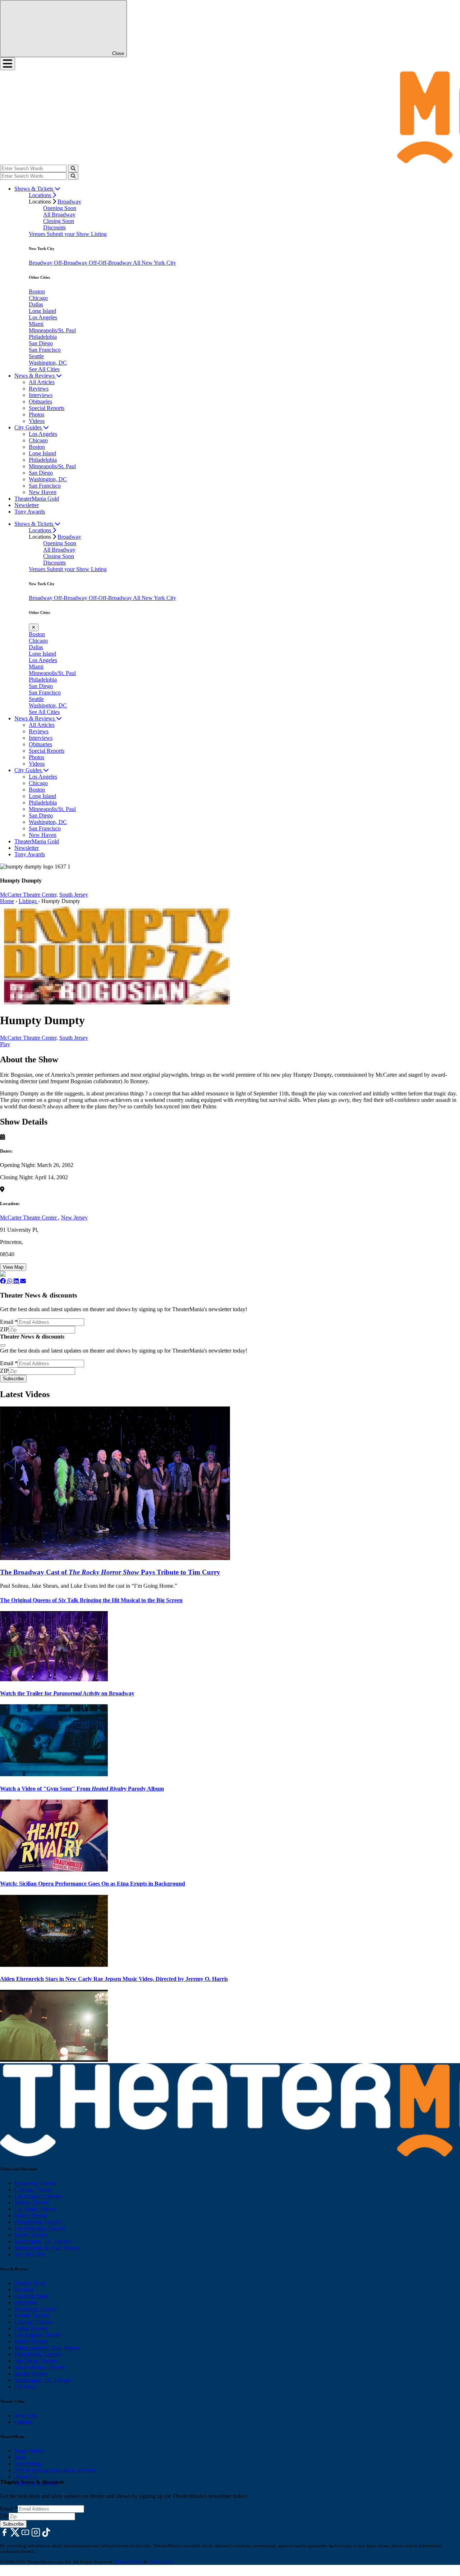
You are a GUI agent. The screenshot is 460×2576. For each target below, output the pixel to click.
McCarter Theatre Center (29, 1218)
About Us (26, 2477)
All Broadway (59, 215)
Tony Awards (30, 512)
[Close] (3, 1345)
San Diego (41, 343)
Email (9, 1322)
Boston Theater (32, 2203)
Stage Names (29, 2451)
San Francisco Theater (40, 2228)
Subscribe (13, 1379)
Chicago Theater (33, 2190)
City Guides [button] (29, 427)
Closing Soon (59, 221)
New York (26, 2415)
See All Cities (44, 369)
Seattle (36, 356)
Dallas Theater (31, 2328)
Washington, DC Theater (43, 2241)
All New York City (155, 263)
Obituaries (40, 402)
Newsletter (27, 505)
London (23, 2422)
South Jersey (74, 895)
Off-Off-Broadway (111, 263)
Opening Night (31, 2296)
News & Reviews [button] (35, 376)
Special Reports (47, 408)
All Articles (42, 382)
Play (5, 1044)
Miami (36, 324)
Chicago (38, 298)
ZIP (4, 1329)
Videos (37, 421)
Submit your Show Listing (77, 234)
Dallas (36, 304)
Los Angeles (43, 317)
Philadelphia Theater (38, 2222)
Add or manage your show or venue (55, 2470)
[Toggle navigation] (8, 64)
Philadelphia (43, 337)
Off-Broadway (71, 263)
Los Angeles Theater (38, 2196)
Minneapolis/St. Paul (52, 330)
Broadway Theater (36, 2183)
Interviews (41, 395)
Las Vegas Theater (35, 2209)
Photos (36, 414)
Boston (37, 291)
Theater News (30, 2283)
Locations (41, 195)
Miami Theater (31, 2215)
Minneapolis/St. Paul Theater (47, 2248)
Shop (20, 2457)
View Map (13, 1267)
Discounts (54, 227)
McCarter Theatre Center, (29, 895)
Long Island (42, 311)
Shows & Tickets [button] (34, 189)
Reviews (39, 389)
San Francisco (45, 350)
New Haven (43, 492)
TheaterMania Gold (37, 499)
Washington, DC (48, 363)
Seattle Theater (31, 2235)
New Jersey (74, 1218)
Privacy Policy (128, 2562)
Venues (38, 234)
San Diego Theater (36, 2361)
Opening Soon (60, 208)
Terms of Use (161, 2562)
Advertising (28, 2464)
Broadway (69, 202)
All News (25, 2387)
